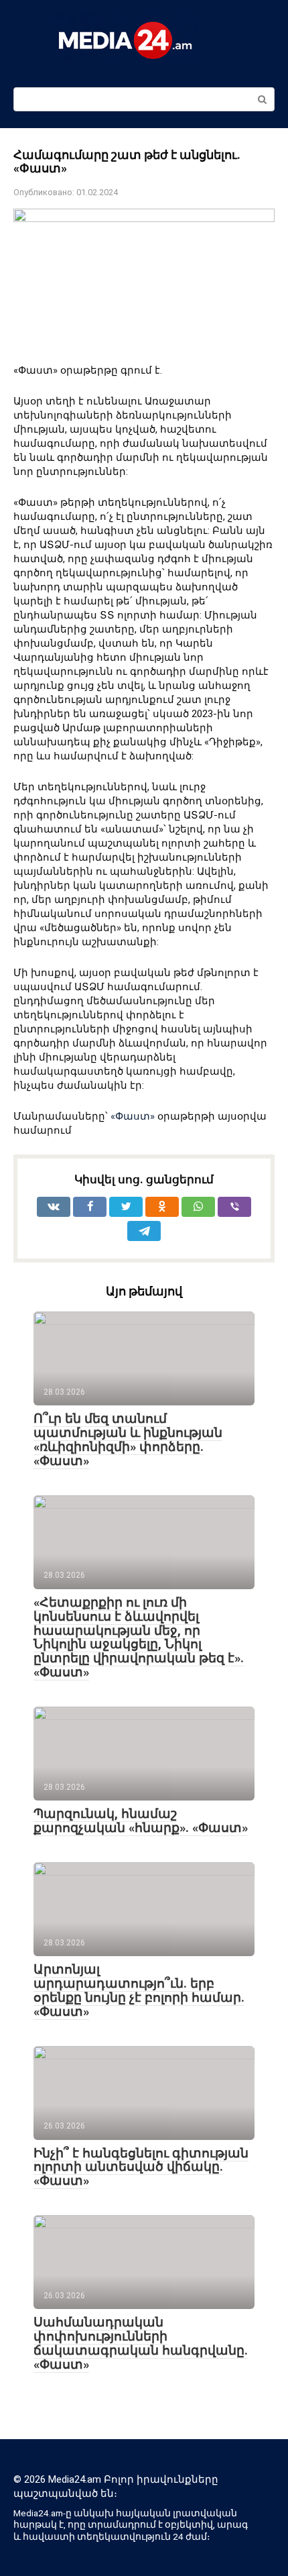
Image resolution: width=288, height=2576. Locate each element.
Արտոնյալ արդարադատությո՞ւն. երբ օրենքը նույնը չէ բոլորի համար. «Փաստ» (139, 1990)
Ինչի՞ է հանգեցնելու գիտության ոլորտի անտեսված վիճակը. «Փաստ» (141, 2167)
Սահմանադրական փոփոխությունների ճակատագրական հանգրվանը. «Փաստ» (141, 2343)
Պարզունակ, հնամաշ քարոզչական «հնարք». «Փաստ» (141, 1821)
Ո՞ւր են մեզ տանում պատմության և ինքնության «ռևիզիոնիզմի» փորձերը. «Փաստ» (128, 1440)
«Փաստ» (133, 1116)
